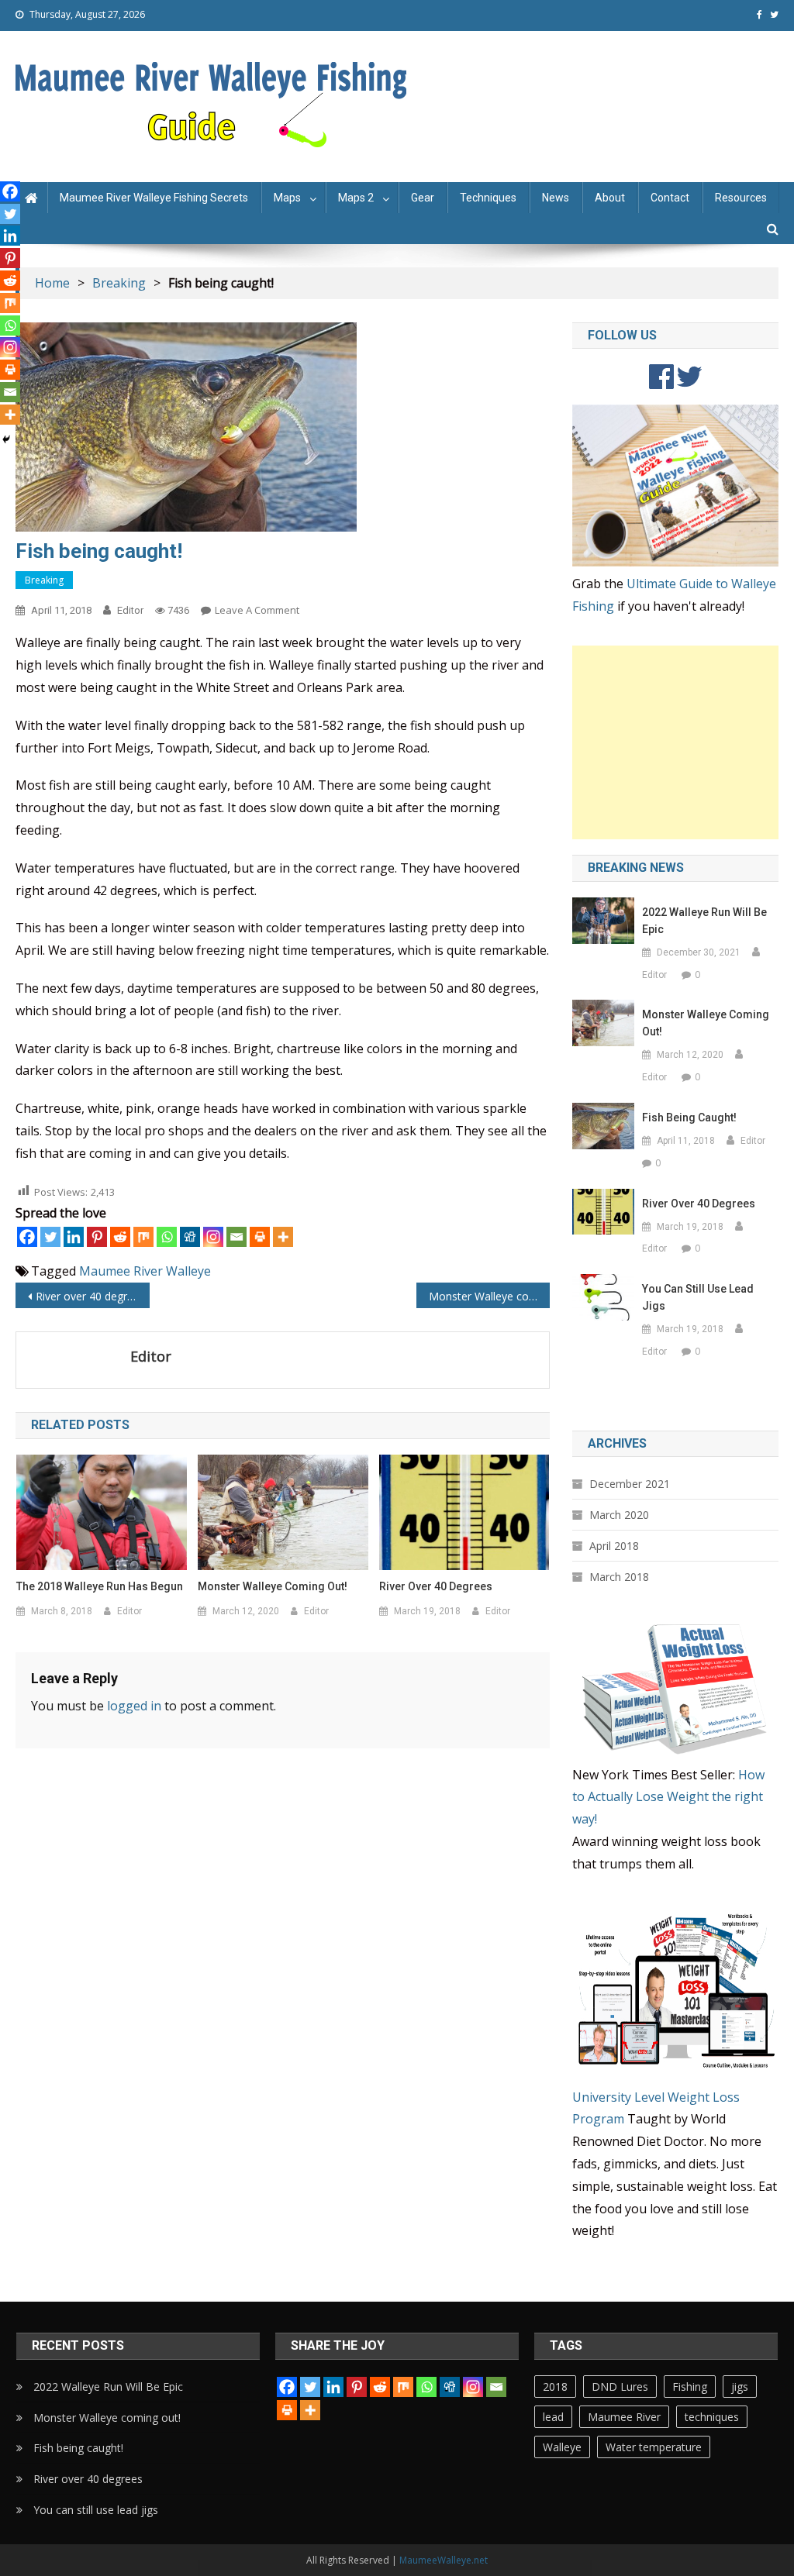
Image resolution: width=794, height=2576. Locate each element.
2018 (555, 2387)
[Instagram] (213, 1237)
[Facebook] (27, 1237)
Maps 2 (356, 198)
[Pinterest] (97, 1237)
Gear (423, 198)
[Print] (260, 1237)
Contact (670, 198)
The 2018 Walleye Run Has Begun (100, 1586)
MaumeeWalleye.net (444, 2560)
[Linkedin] (74, 1237)
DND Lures (620, 2387)
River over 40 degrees (90, 1296)
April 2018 (614, 1546)
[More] (283, 1237)
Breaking (44, 580)
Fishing (690, 2387)
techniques (712, 2417)
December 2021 (630, 1484)
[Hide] (6, 439)
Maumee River (121, 1271)
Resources (741, 198)
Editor (130, 610)
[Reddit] (120, 1237)
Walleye (188, 1271)
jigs (740, 2387)
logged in (134, 1706)
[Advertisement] (675, 742)
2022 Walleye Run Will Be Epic (704, 921)
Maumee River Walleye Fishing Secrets (154, 198)
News (556, 198)
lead (553, 2417)
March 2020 (619, 1515)
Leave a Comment (257, 610)
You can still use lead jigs (698, 1297)
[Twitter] (50, 1237)
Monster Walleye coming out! (489, 1296)
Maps (287, 198)
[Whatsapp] (167, 1237)
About (610, 198)
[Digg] (190, 1237)
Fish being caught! (689, 1118)
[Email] (236, 1237)
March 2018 (619, 1577)
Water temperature (654, 2447)
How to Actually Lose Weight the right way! (668, 1797)
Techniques (488, 198)
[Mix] (143, 1237)
